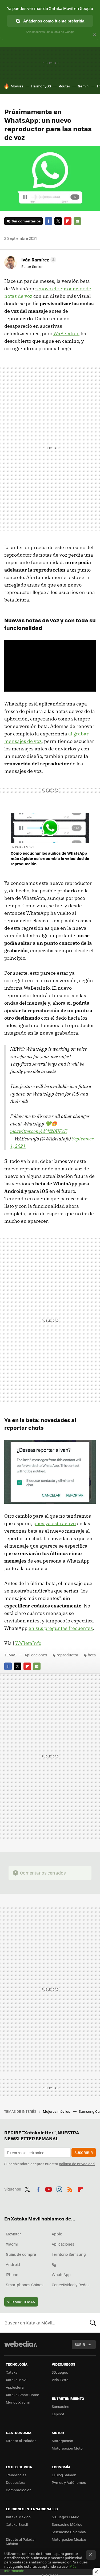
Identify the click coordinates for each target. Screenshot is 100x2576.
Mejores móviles (57, 2111)
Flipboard (68, 221)
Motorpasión (62, 2441)
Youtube (49, 2188)
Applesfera (15, 2387)
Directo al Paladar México (21, 2541)
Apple (57, 2234)
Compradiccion (19, 2490)
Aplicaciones (36, 1655)
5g (54, 2264)
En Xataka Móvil (23, 847)
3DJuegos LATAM (66, 2517)
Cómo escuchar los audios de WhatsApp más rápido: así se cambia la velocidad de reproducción (50, 858)
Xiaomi (12, 2244)
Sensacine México (67, 2524)
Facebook (49, 221)
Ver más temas (21, 2302)
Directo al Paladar (21, 2441)
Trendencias (16, 2475)
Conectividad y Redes (71, 2285)
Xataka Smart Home (23, 2395)
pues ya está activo (55, 1523)
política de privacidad (77, 2164)
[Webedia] (21, 2348)
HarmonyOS (41, 86)
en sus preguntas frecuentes (61, 1628)
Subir (80, 2344)
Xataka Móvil (17, 2380)
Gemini (84, 86)
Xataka (12, 2372)
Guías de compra (21, 2254)
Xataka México (18, 2517)
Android (13, 2264)
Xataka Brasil (17, 2524)
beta (92, 1655)
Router (64, 86)
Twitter (58, 221)
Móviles (17, 86)
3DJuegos (60, 2372)
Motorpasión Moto (67, 2448)
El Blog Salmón (64, 2475)
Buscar (93, 2323)
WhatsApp (61, 2274)
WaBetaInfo (66, 333)
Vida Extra (60, 2380)
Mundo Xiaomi (18, 2402)
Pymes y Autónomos (69, 2482)
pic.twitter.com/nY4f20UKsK (39, 1131)
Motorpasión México (69, 2539)
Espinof (58, 2414)
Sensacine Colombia (69, 2532)
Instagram (59, 2188)
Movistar (13, 2234)
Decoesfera (16, 2482)
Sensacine (61, 2406)
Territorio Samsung (69, 2254)
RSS (70, 2188)
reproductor (67, 1655)
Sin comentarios (26, 221)
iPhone (12, 2274)
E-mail (77, 221)
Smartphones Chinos (25, 2285)
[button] (38, 260)
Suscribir (84, 2152)
